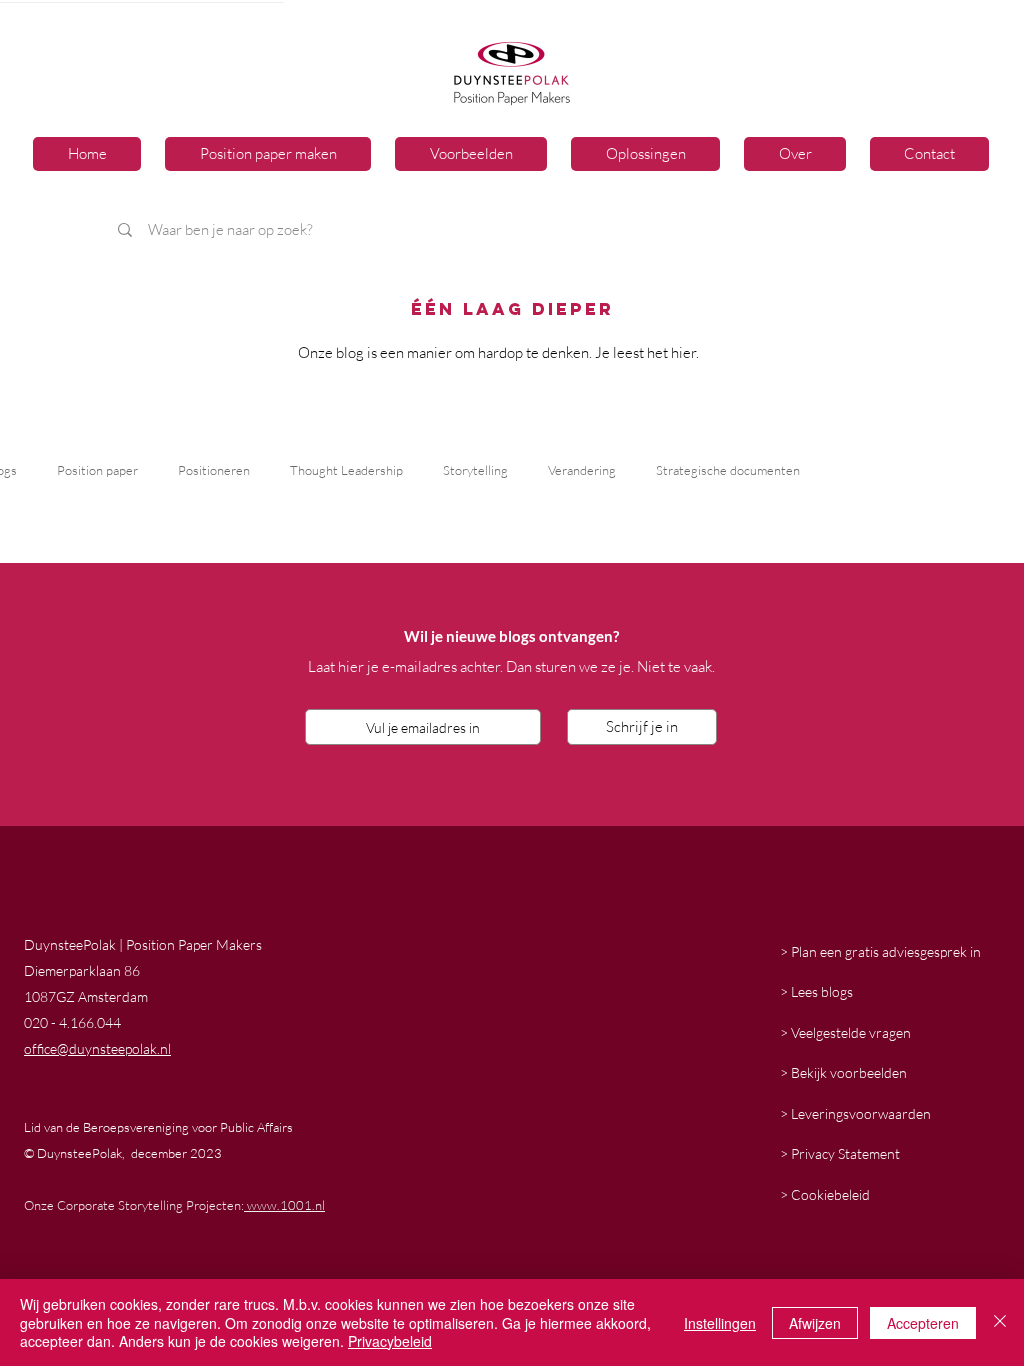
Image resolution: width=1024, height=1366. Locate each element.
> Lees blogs (816, 991)
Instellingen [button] (720, 1323)
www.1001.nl (284, 1205)
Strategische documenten (728, 470)
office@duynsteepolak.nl (97, 1048)
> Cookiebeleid (825, 1194)
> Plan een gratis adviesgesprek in (880, 951)
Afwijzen (815, 1323)
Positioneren (214, 470)
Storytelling (475, 470)
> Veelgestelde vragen (845, 1032)
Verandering (582, 470)
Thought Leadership (346, 470)
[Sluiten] (1000, 1322)
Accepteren (923, 1323)
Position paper (97, 470)
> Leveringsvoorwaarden (855, 1113)
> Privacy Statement (840, 1153)
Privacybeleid (390, 1341)
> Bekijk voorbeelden (843, 1072)
